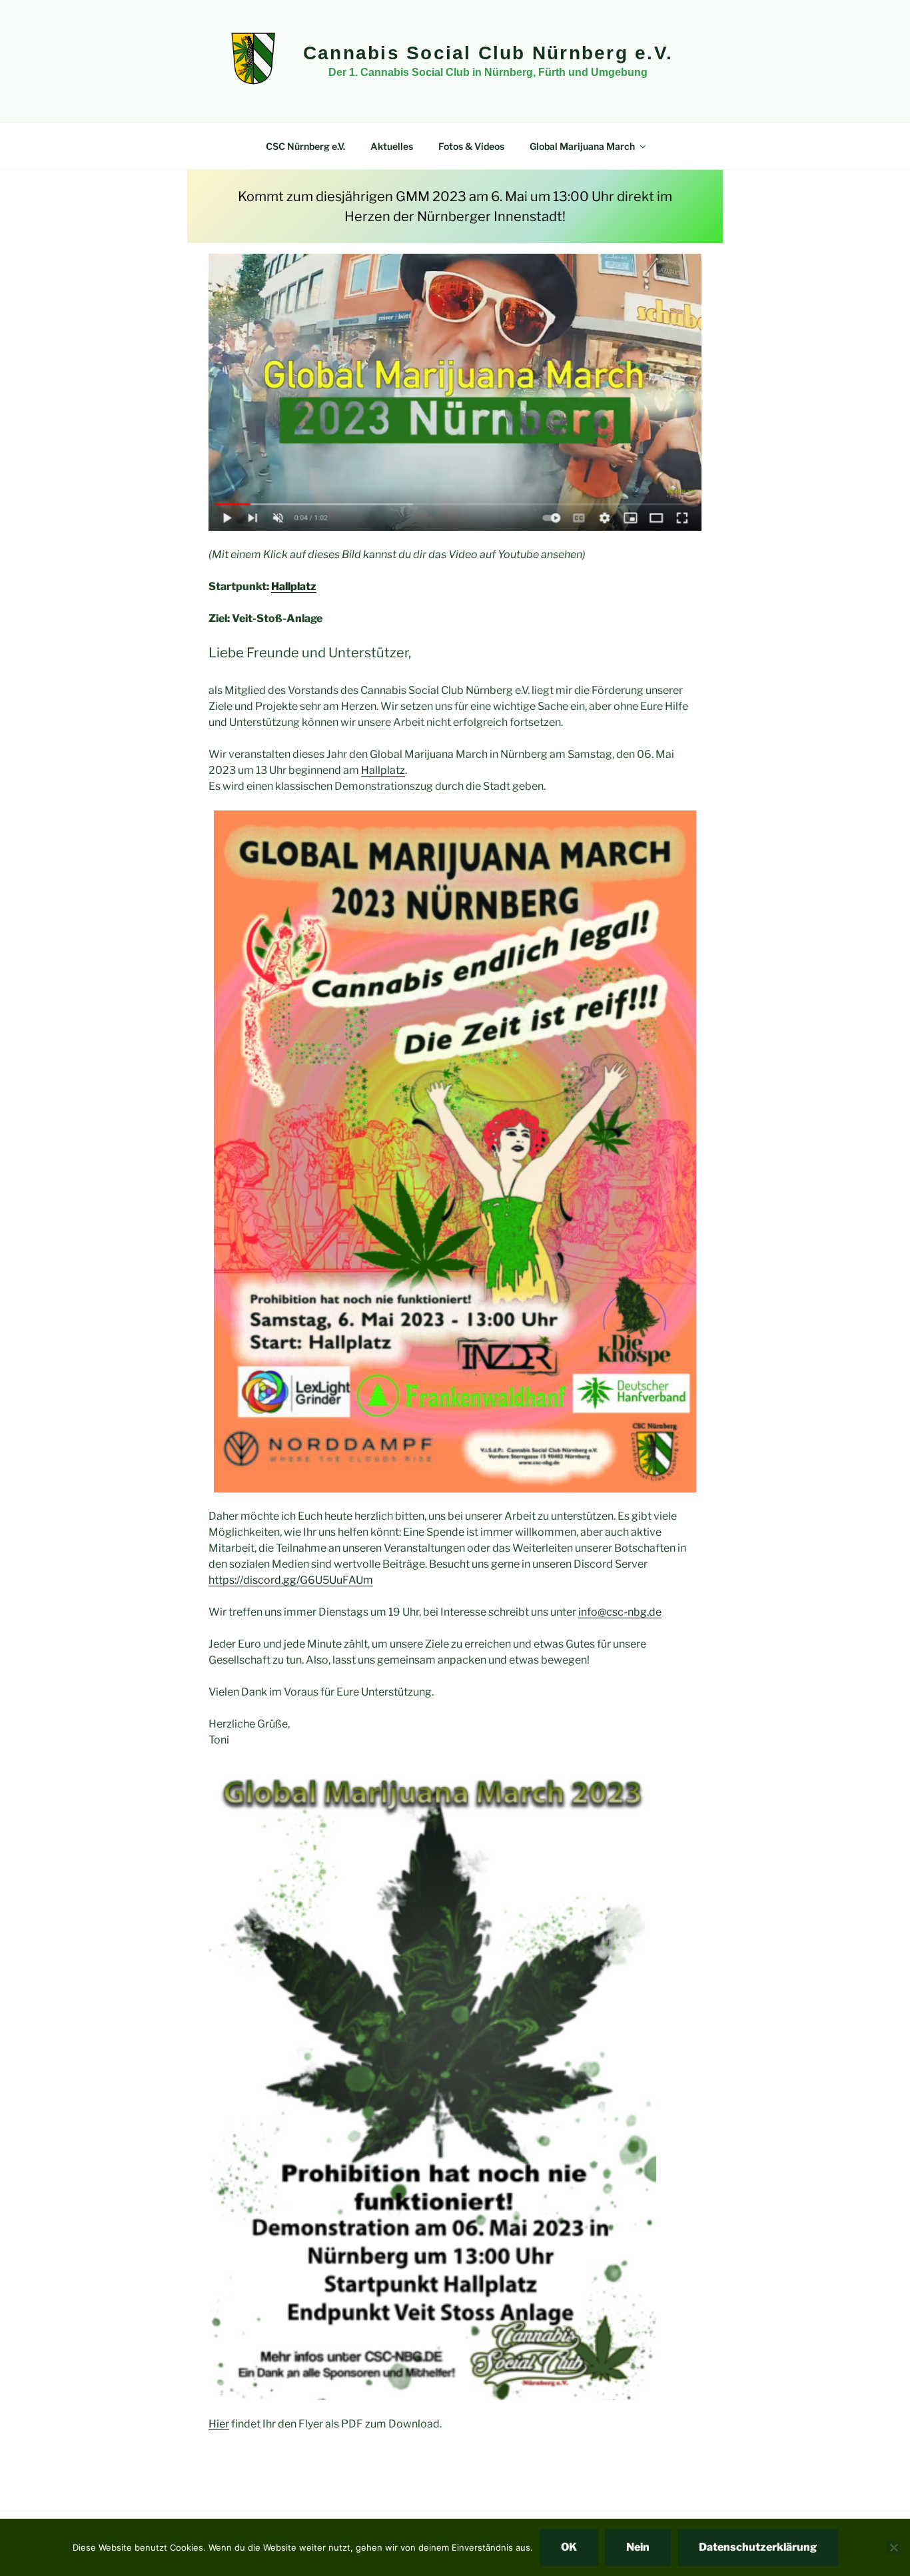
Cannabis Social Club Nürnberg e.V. (488, 53)
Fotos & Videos (471, 146)
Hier (219, 2424)
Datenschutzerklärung (758, 2547)
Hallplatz (294, 586)
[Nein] (893, 2547)
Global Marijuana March (582, 146)
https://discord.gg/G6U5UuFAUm (291, 1580)
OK (569, 2547)
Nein (638, 2547)
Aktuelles (392, 146)
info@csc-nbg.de (620, 1612)
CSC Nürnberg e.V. (305, 146)
